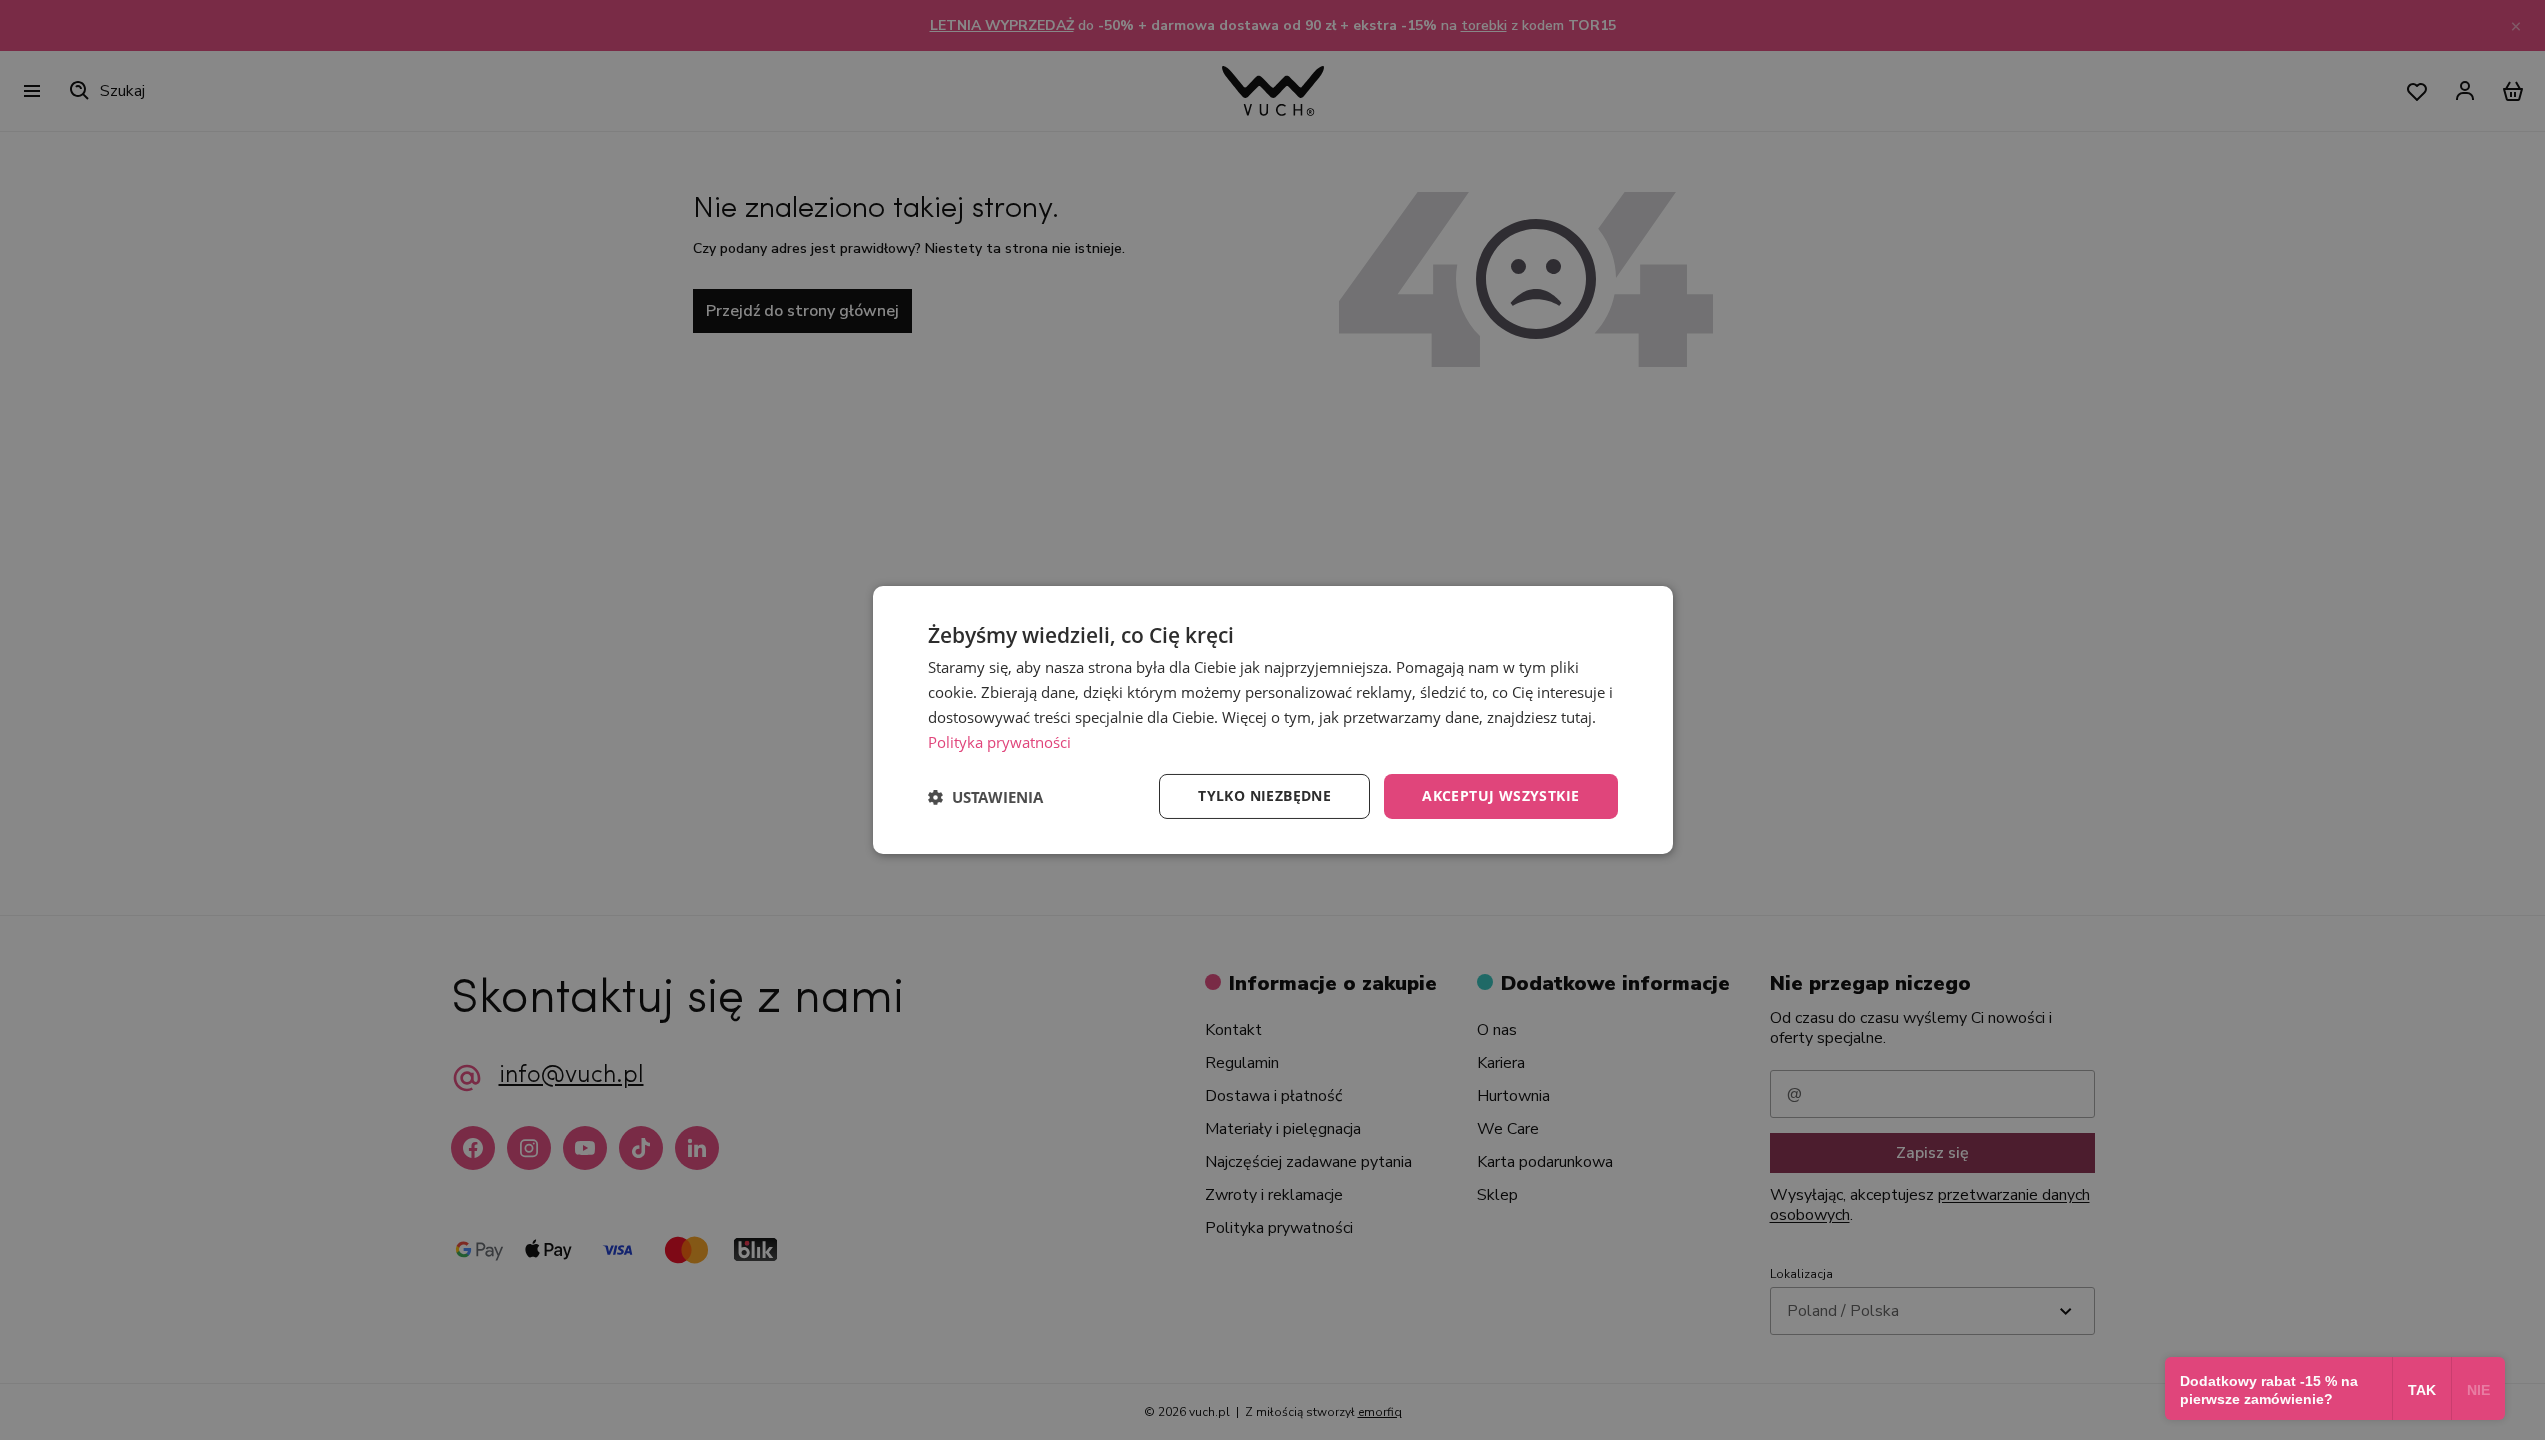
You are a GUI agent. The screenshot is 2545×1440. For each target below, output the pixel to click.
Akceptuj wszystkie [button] (1500, 795)
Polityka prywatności (999, 742)
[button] (985, 797)
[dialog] (1273, 720)
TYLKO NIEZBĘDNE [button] (1264, 795)
